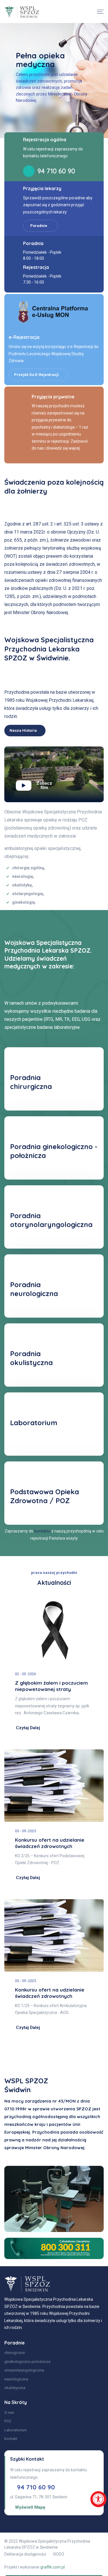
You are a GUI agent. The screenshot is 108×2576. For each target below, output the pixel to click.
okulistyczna (15, 2388)
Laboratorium (16, 2430)
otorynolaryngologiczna (24, 2370)
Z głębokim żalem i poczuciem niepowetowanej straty (51, 1686)
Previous (6, 95)
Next (102, 95)
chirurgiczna (15, 2353)
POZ (8, 2421)
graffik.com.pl (53, 2567)
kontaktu (42, 1531)
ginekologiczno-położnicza (27, 2362)
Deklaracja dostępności (25, 2554)
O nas (9, 2412)
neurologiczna (16, 2379)
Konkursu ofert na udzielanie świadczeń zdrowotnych (50, 1843)
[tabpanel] (54, 2129)
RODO (59, 2554)
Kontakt (11, 2439)
